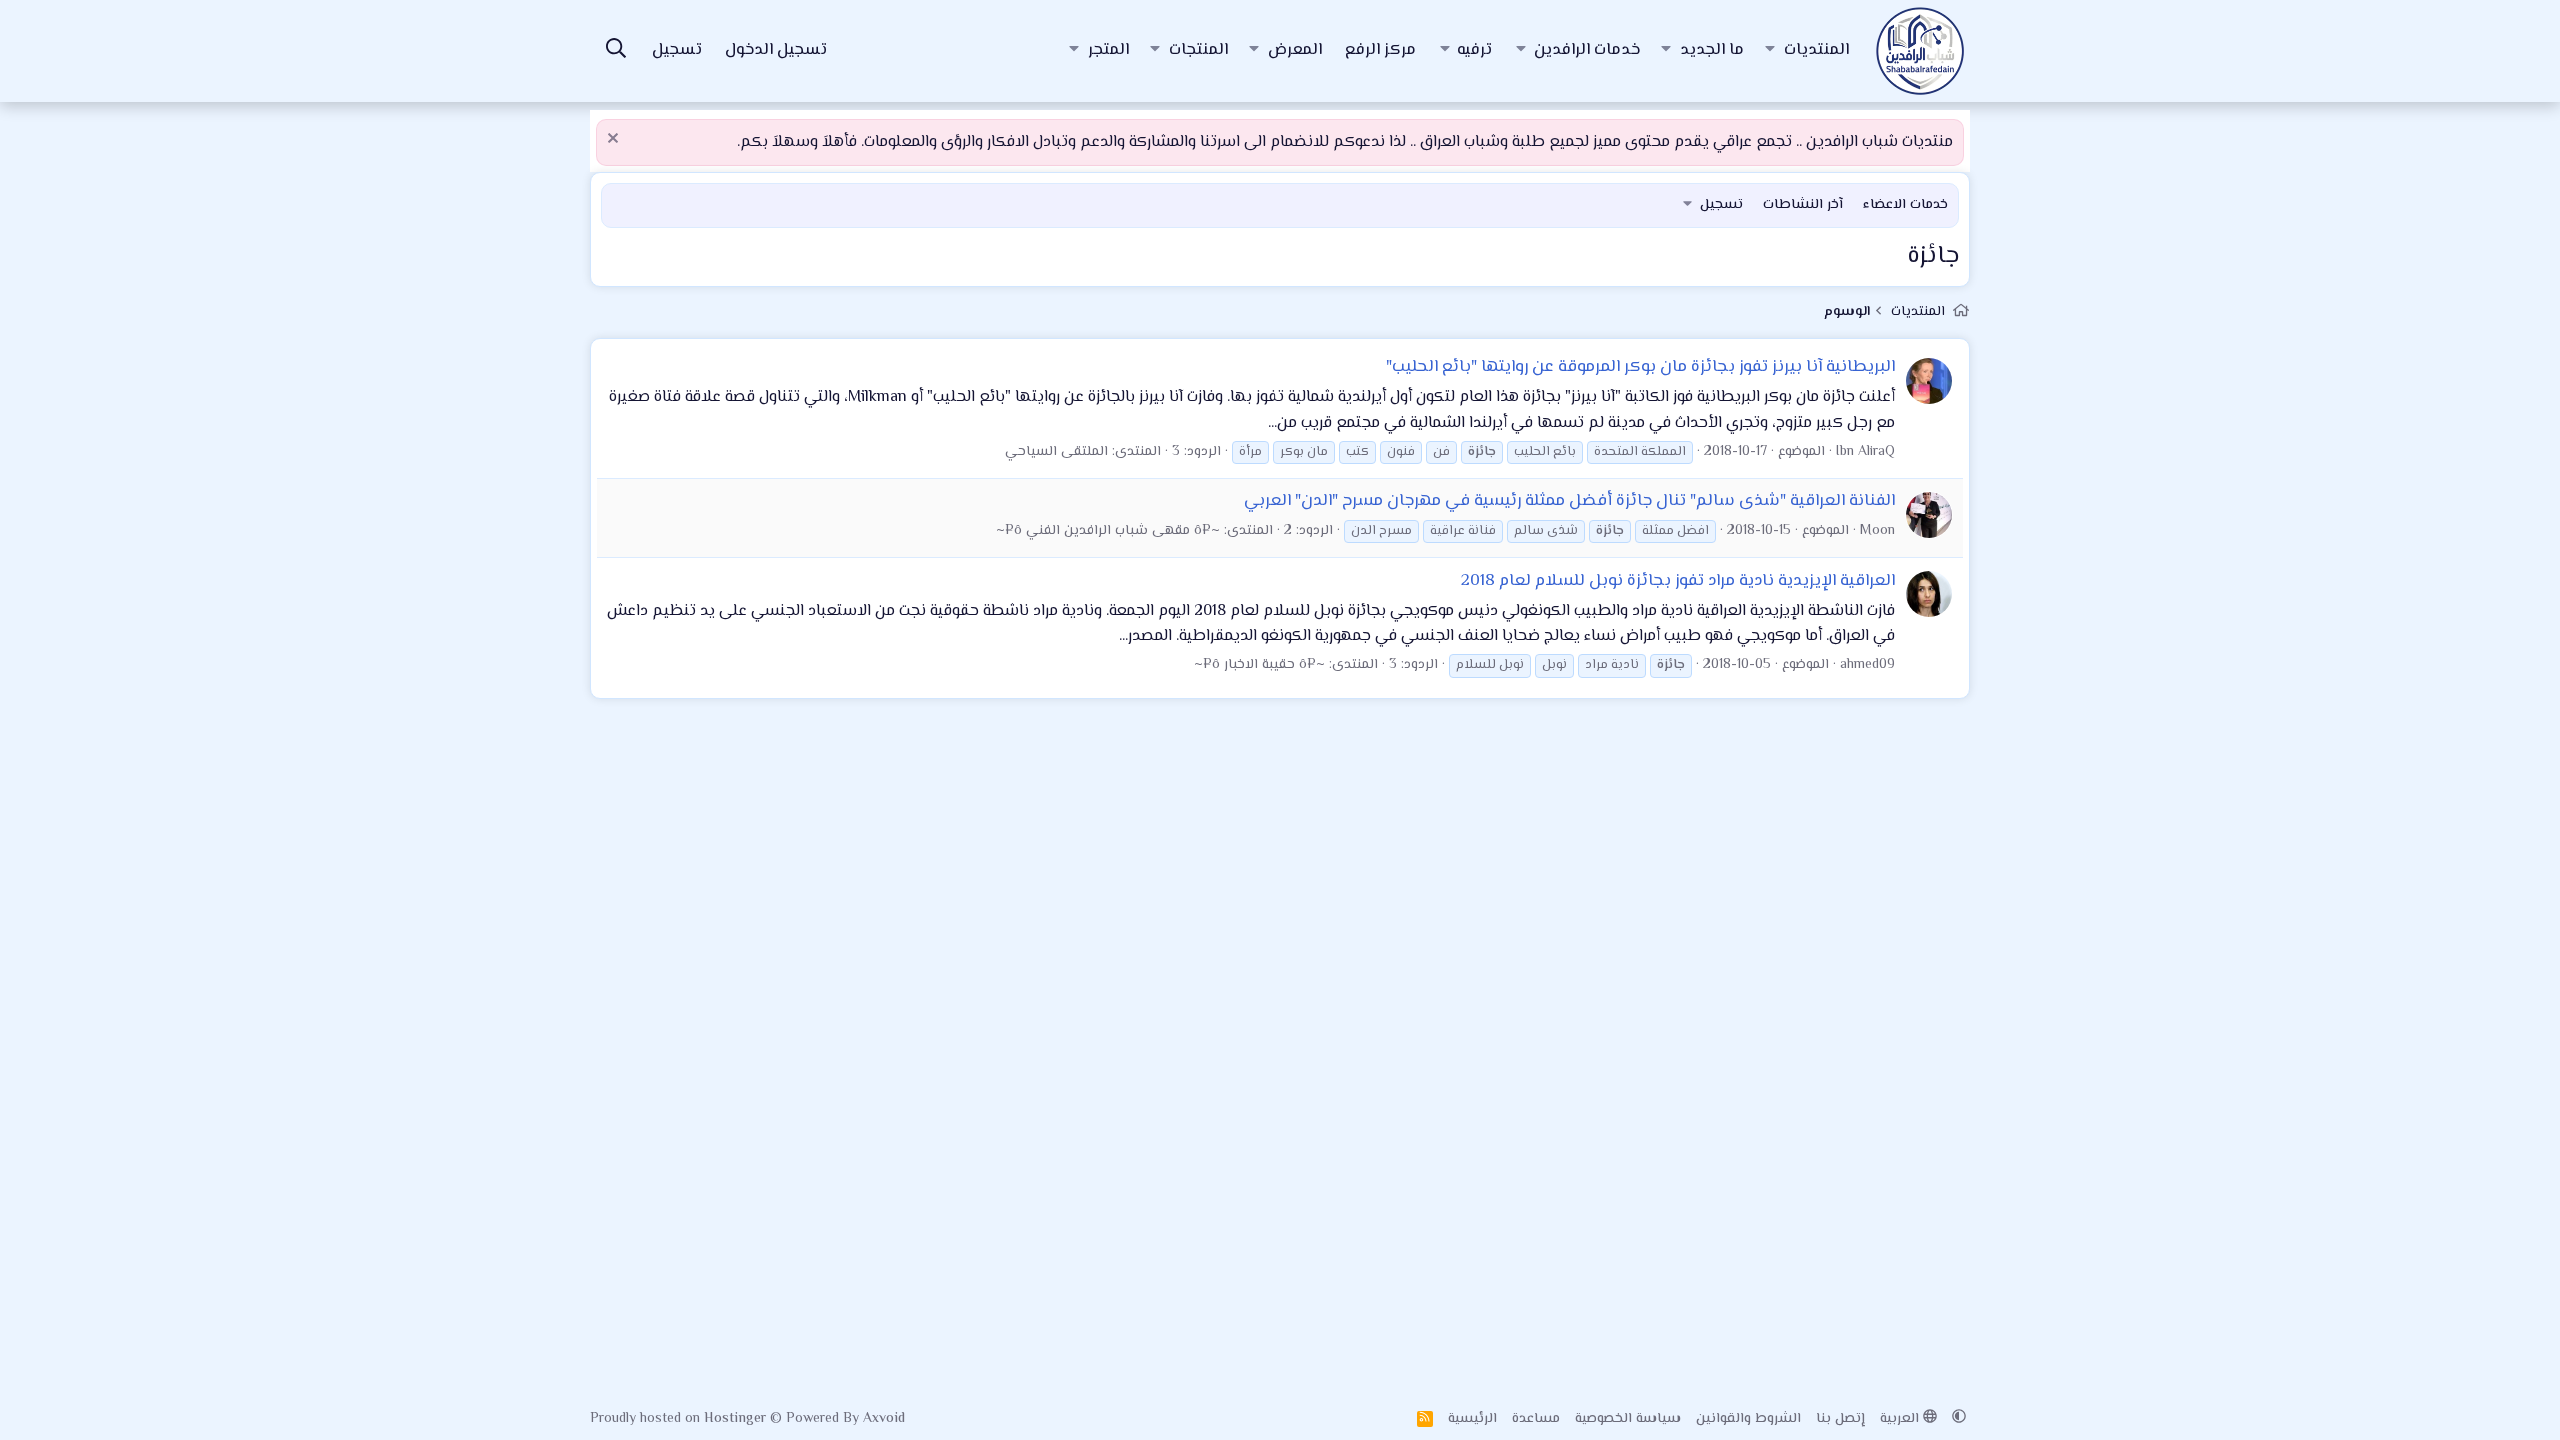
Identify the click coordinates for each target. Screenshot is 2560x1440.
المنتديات (1816, 50)
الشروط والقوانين (1748, 1419)
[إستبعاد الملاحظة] (615, 140)
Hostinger (737, 1419)
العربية (1901, 1419)
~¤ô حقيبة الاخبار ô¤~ (1259, 665)
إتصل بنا (1840, 1419)
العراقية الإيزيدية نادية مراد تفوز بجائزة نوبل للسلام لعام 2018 (1678, 581)
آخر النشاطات (1803, 205)
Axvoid (884, 1419)
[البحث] (616, 51)
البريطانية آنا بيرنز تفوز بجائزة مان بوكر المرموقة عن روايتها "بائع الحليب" (1640, 367)
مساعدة (1536, 1419)
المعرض (1295, 50)
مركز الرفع (1380, 50)
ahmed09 (1867, 665)
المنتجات (1198, 50)
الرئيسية (1472, 1419)
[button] (1770, 51)
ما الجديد (1712, 50)
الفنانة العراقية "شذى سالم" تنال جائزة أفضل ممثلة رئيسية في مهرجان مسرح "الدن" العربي (1569, 501)
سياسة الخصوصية (1628, 1419)
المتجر (1108, 50)
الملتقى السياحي (1056, 452)
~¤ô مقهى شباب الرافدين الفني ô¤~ (1108, 531)
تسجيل (1721, 205)
